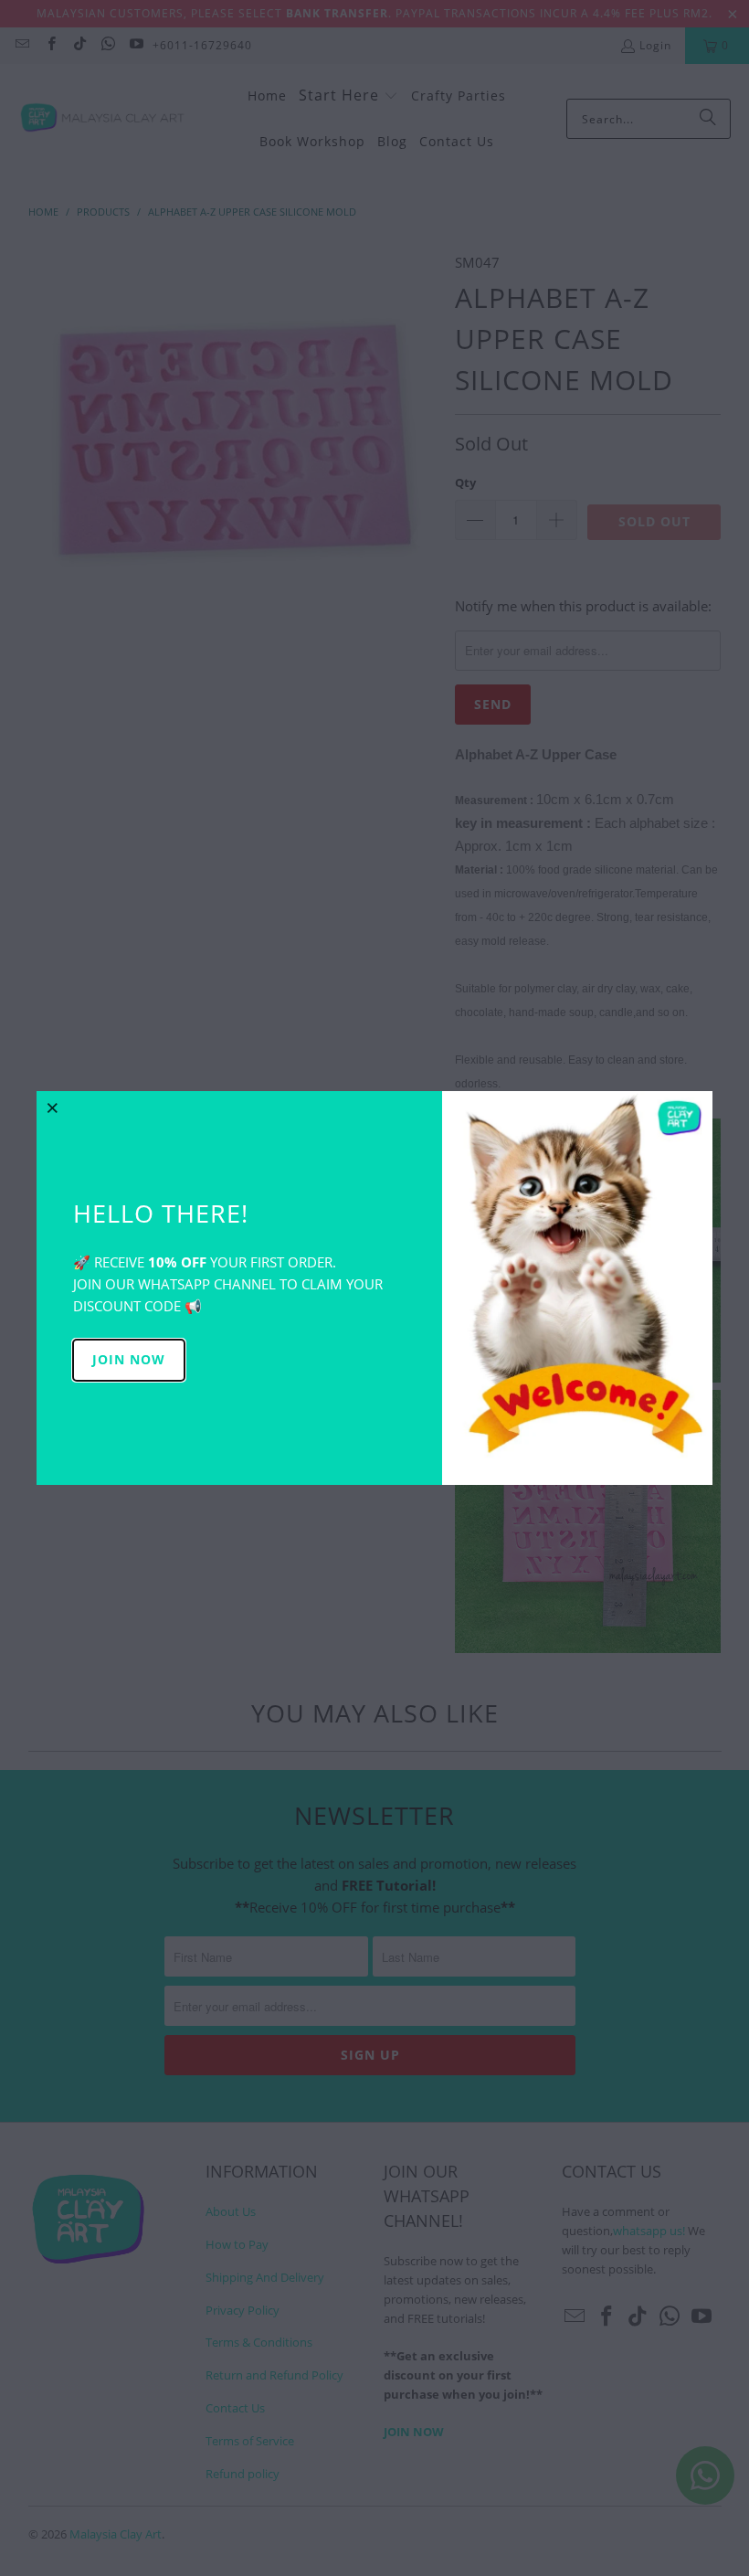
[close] (53, 1108)
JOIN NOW (129, 1359)
